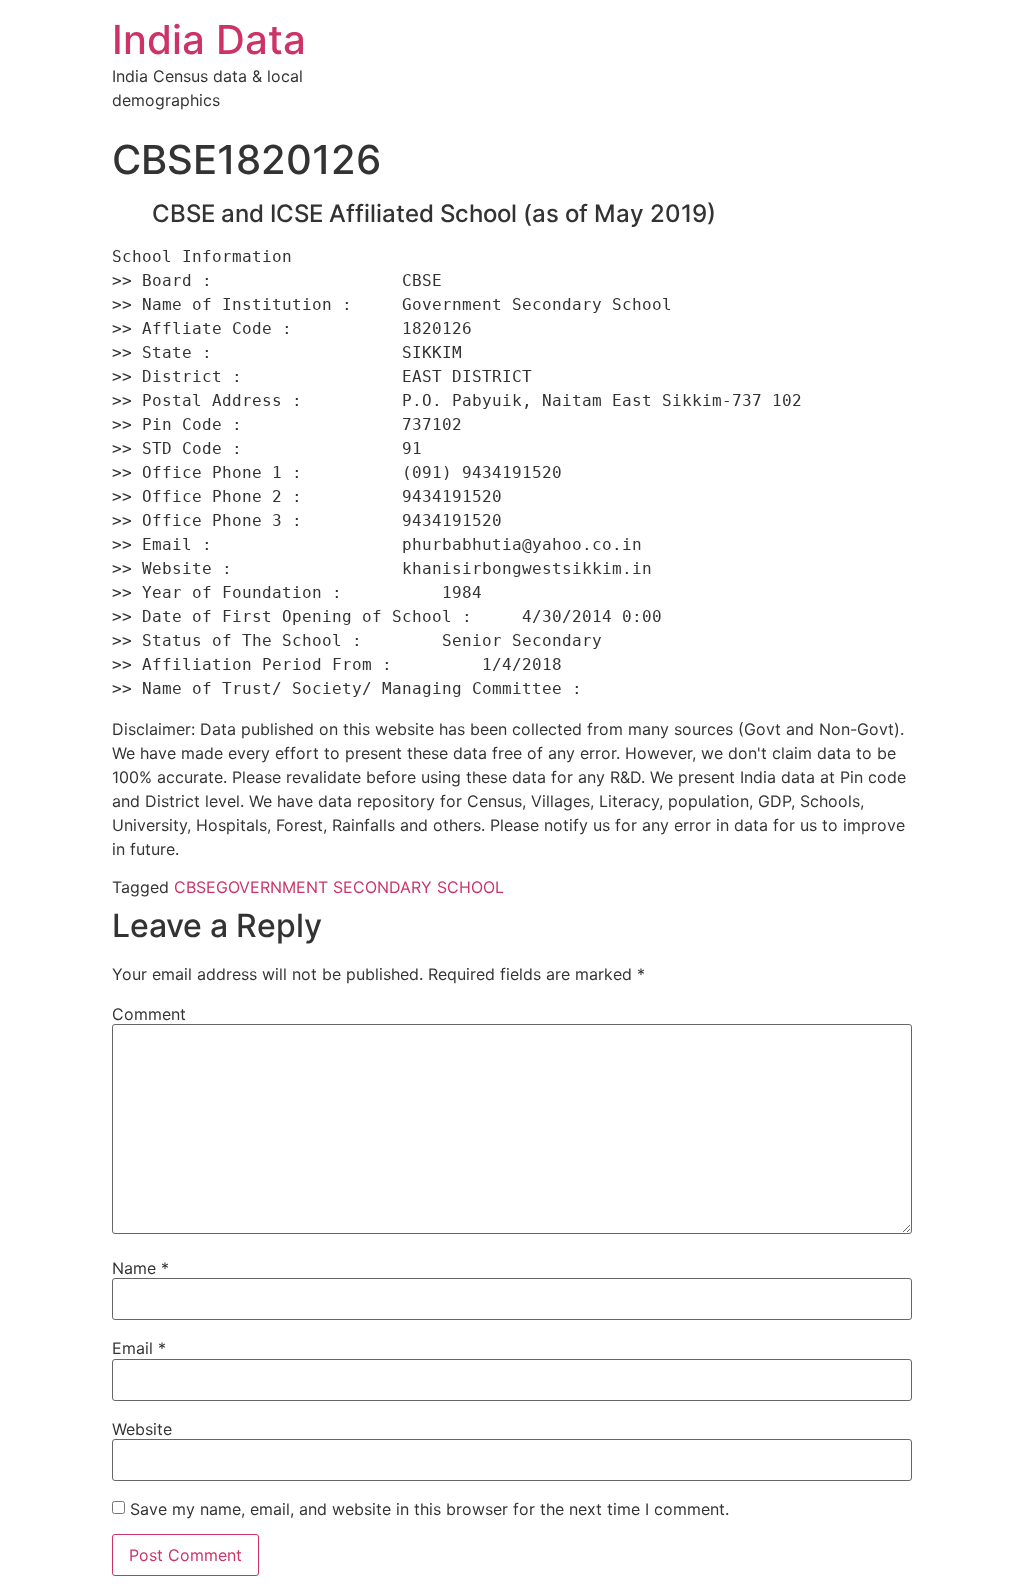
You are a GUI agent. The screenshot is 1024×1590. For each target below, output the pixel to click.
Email (139, 1348)
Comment (149, 1014)
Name (140, 1268)
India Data (209, 39)
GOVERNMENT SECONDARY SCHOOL (360, 887)
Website (142, 1429)
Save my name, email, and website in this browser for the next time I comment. (429, 1509)
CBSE (195, 887)
